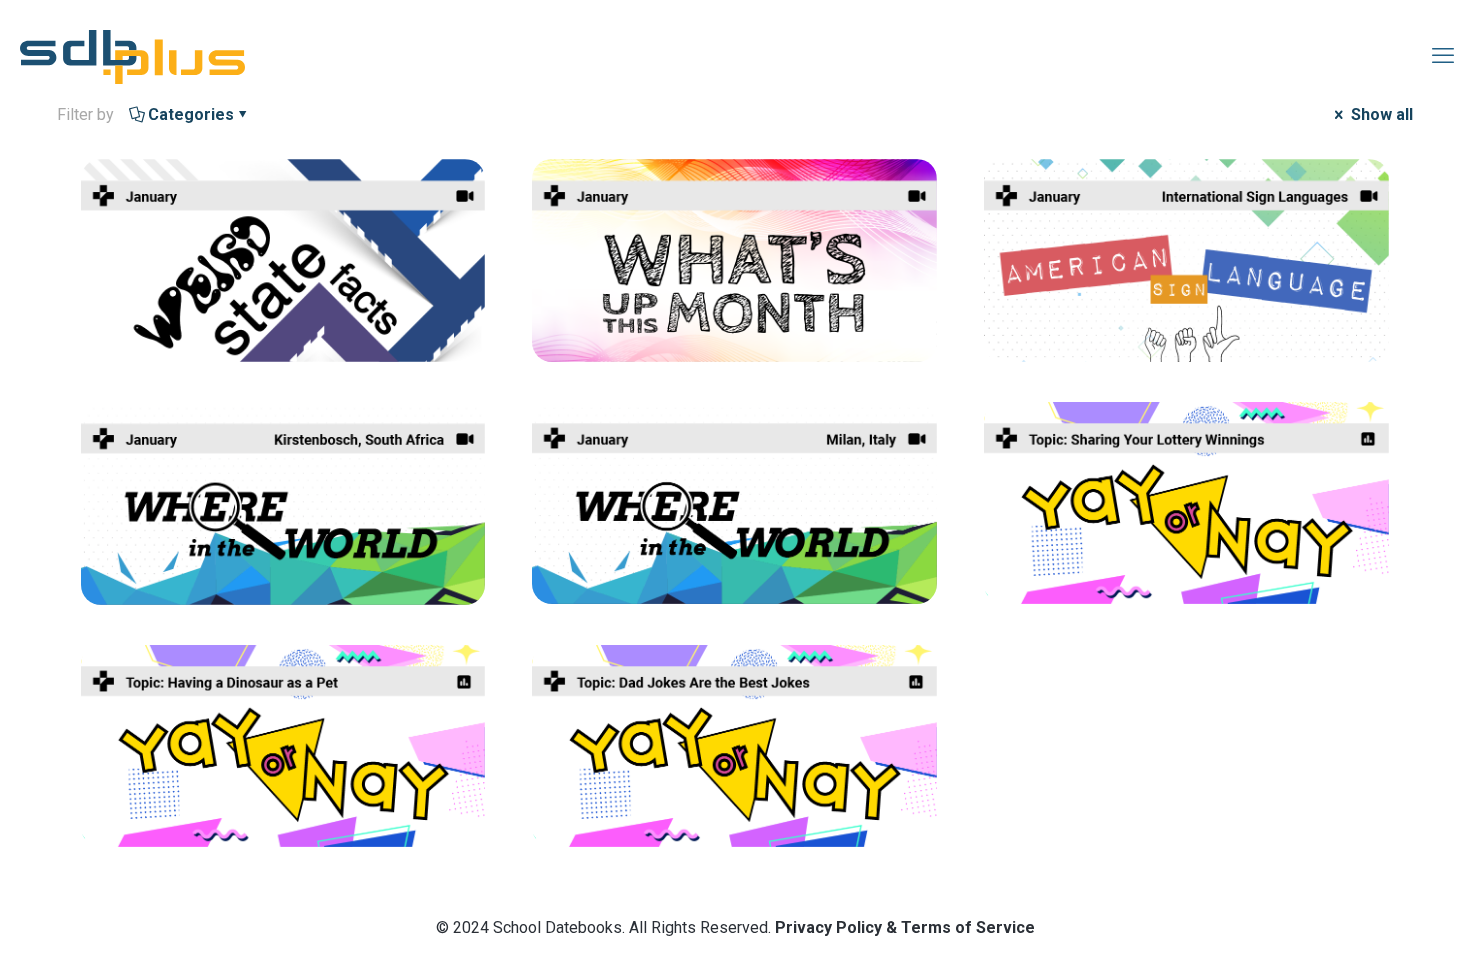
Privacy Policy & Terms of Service (905, 927)
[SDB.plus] (132, 56)
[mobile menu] (1443, 56)
